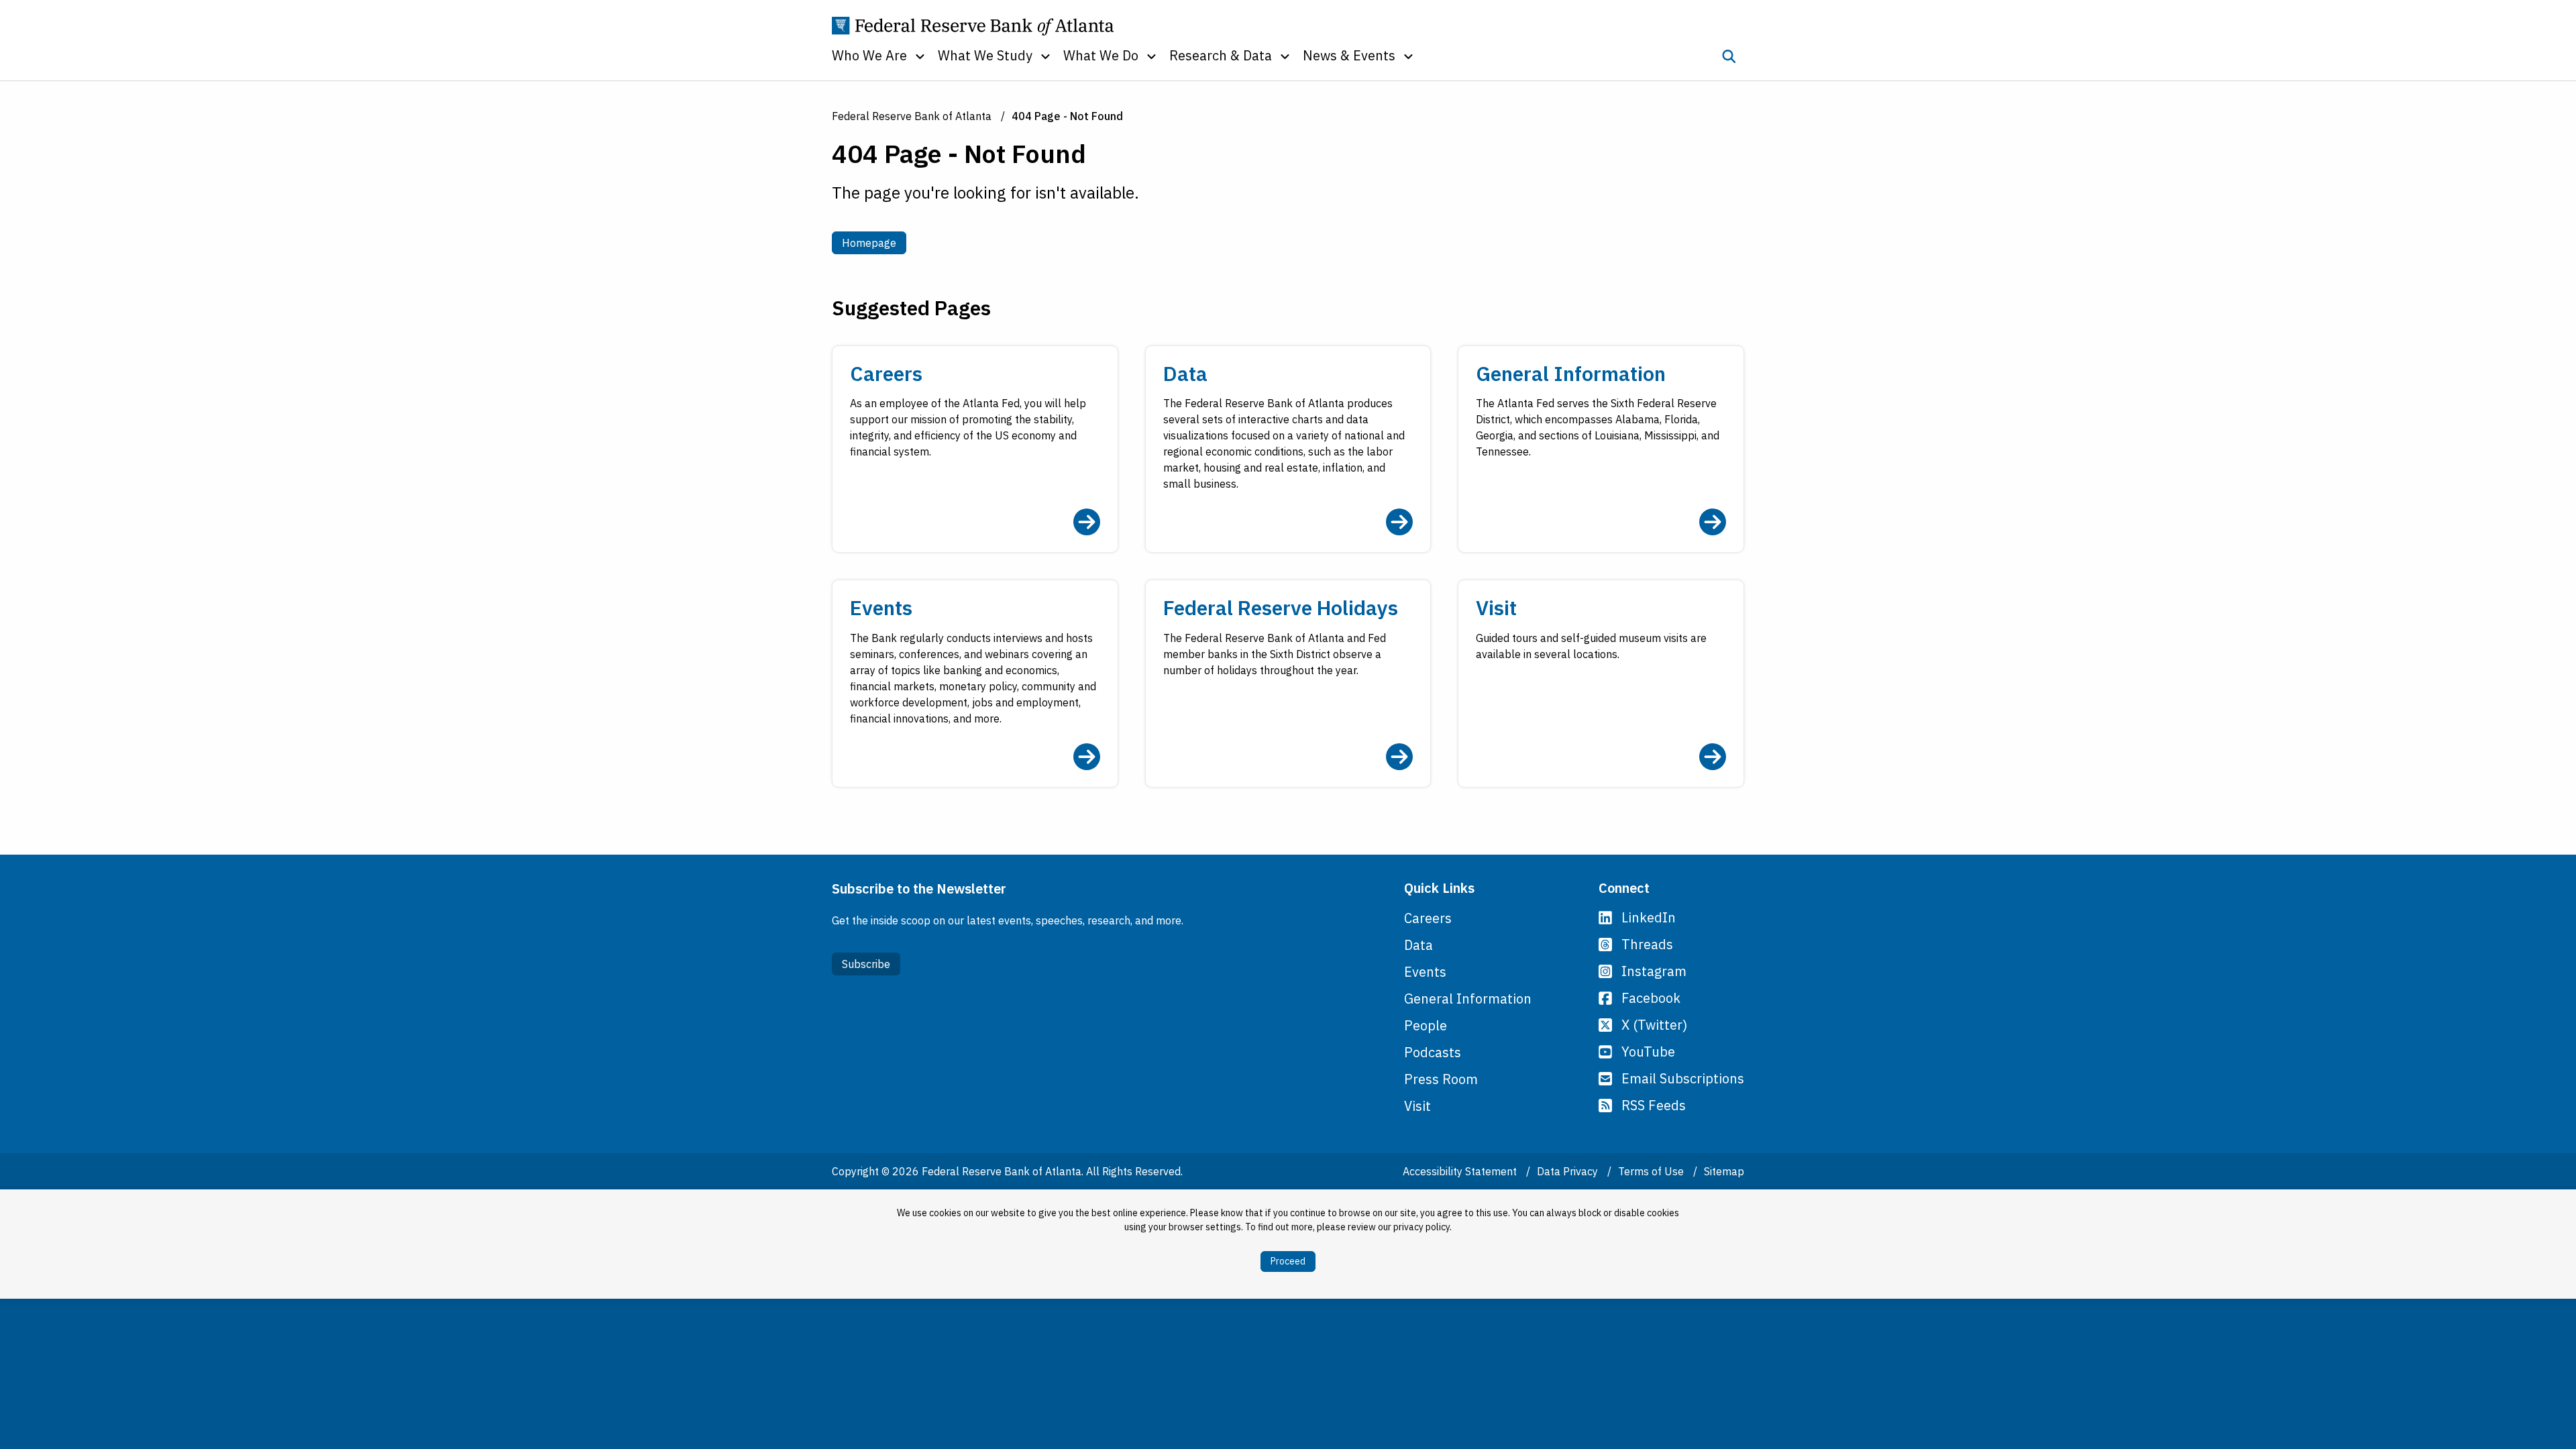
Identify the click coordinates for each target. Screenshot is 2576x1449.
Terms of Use (1652, 1171)
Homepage (874, 243)
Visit (1417, 1106)
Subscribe (866, 964)
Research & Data (1221, 55)
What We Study (985, 55)
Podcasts (1433, 1052)
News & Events (1349, 55)
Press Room (1441, 1079)
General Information (1468, 999)
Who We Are (869, 55)
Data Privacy (1569, 1171)
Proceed (1288, 1261)
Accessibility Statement (1461, 1171)
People (1426, 1025)
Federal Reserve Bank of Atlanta (912, 116)
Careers (1428, 918)
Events (1425, 972)
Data (1418, 945)
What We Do (1101, 55)
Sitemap (1724, 1171)
